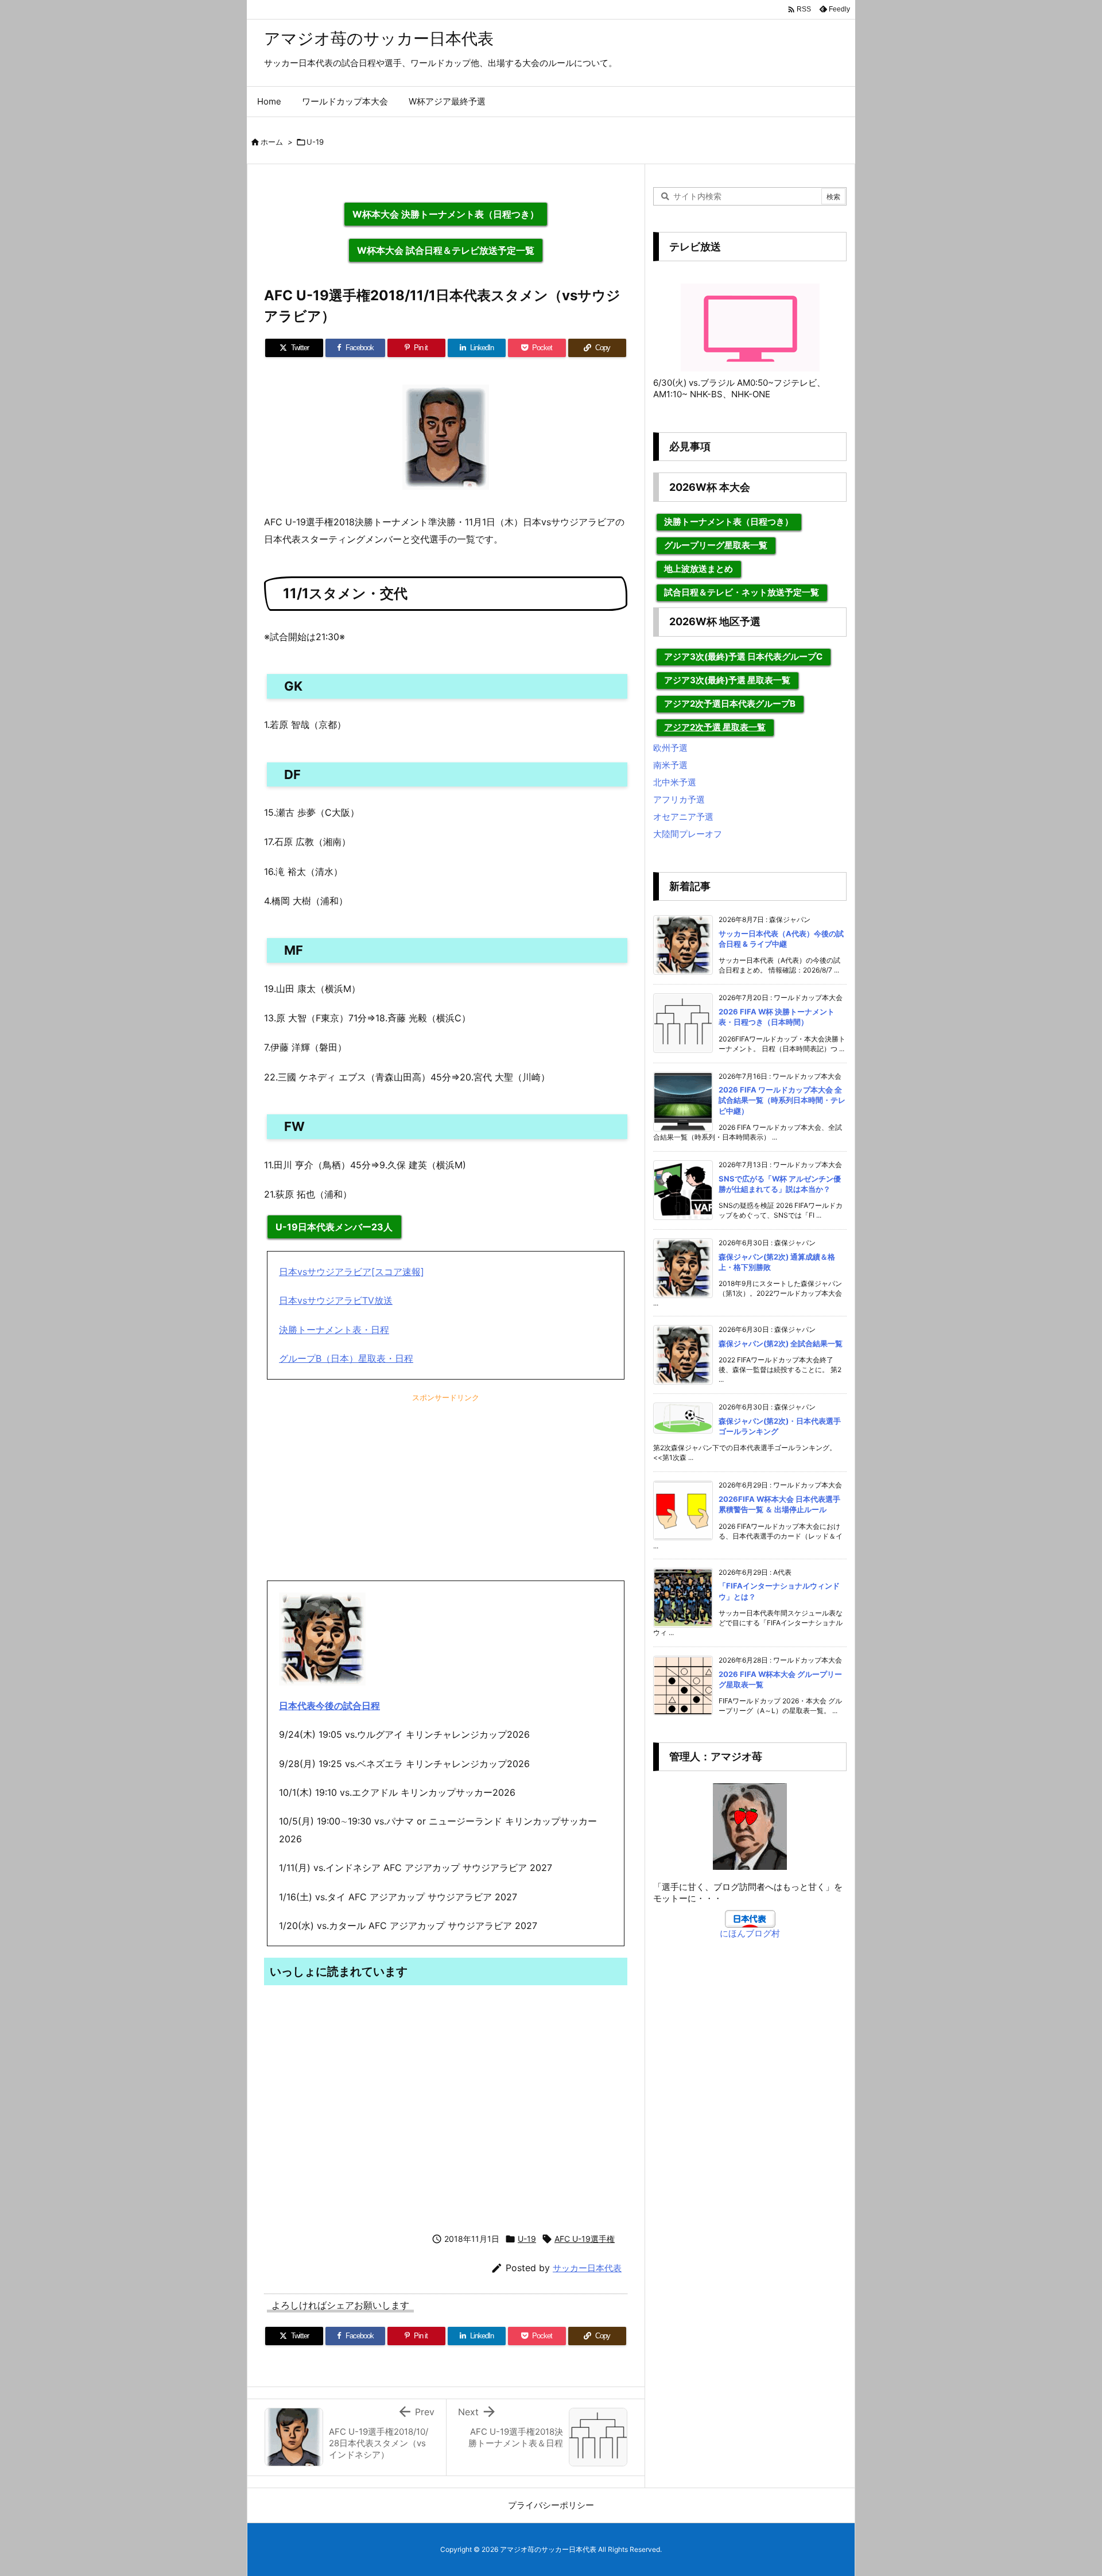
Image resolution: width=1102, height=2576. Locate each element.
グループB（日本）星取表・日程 (346, 1358)
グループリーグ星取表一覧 (716, 545)
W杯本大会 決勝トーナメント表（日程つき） (446, 214)
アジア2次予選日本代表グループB (730, 704)
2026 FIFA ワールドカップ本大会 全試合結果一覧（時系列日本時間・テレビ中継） (782, 1100)
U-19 (315, 142)
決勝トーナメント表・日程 (334, 1330)
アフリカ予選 (679, 799)
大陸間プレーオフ (688, 834)
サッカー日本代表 (587, 2268)
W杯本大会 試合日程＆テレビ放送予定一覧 (446, 250)
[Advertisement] (446, 1492)
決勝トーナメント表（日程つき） (729, 522)
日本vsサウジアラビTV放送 (336, 1300)
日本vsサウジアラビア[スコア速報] (352, 1272)
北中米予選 (675, 782)
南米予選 (670, 765)
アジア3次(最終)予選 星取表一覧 (727, 680)
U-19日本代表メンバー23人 (334, 1227)
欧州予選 (670, 748)
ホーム (272, 142)
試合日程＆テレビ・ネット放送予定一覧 (742, 592)
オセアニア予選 (683, 817)
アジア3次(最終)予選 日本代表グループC (743, 656)
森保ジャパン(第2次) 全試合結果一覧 (781, 1343)
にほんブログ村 (750, 1933)
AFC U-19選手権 (585, 2239)
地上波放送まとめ (699, 569)
